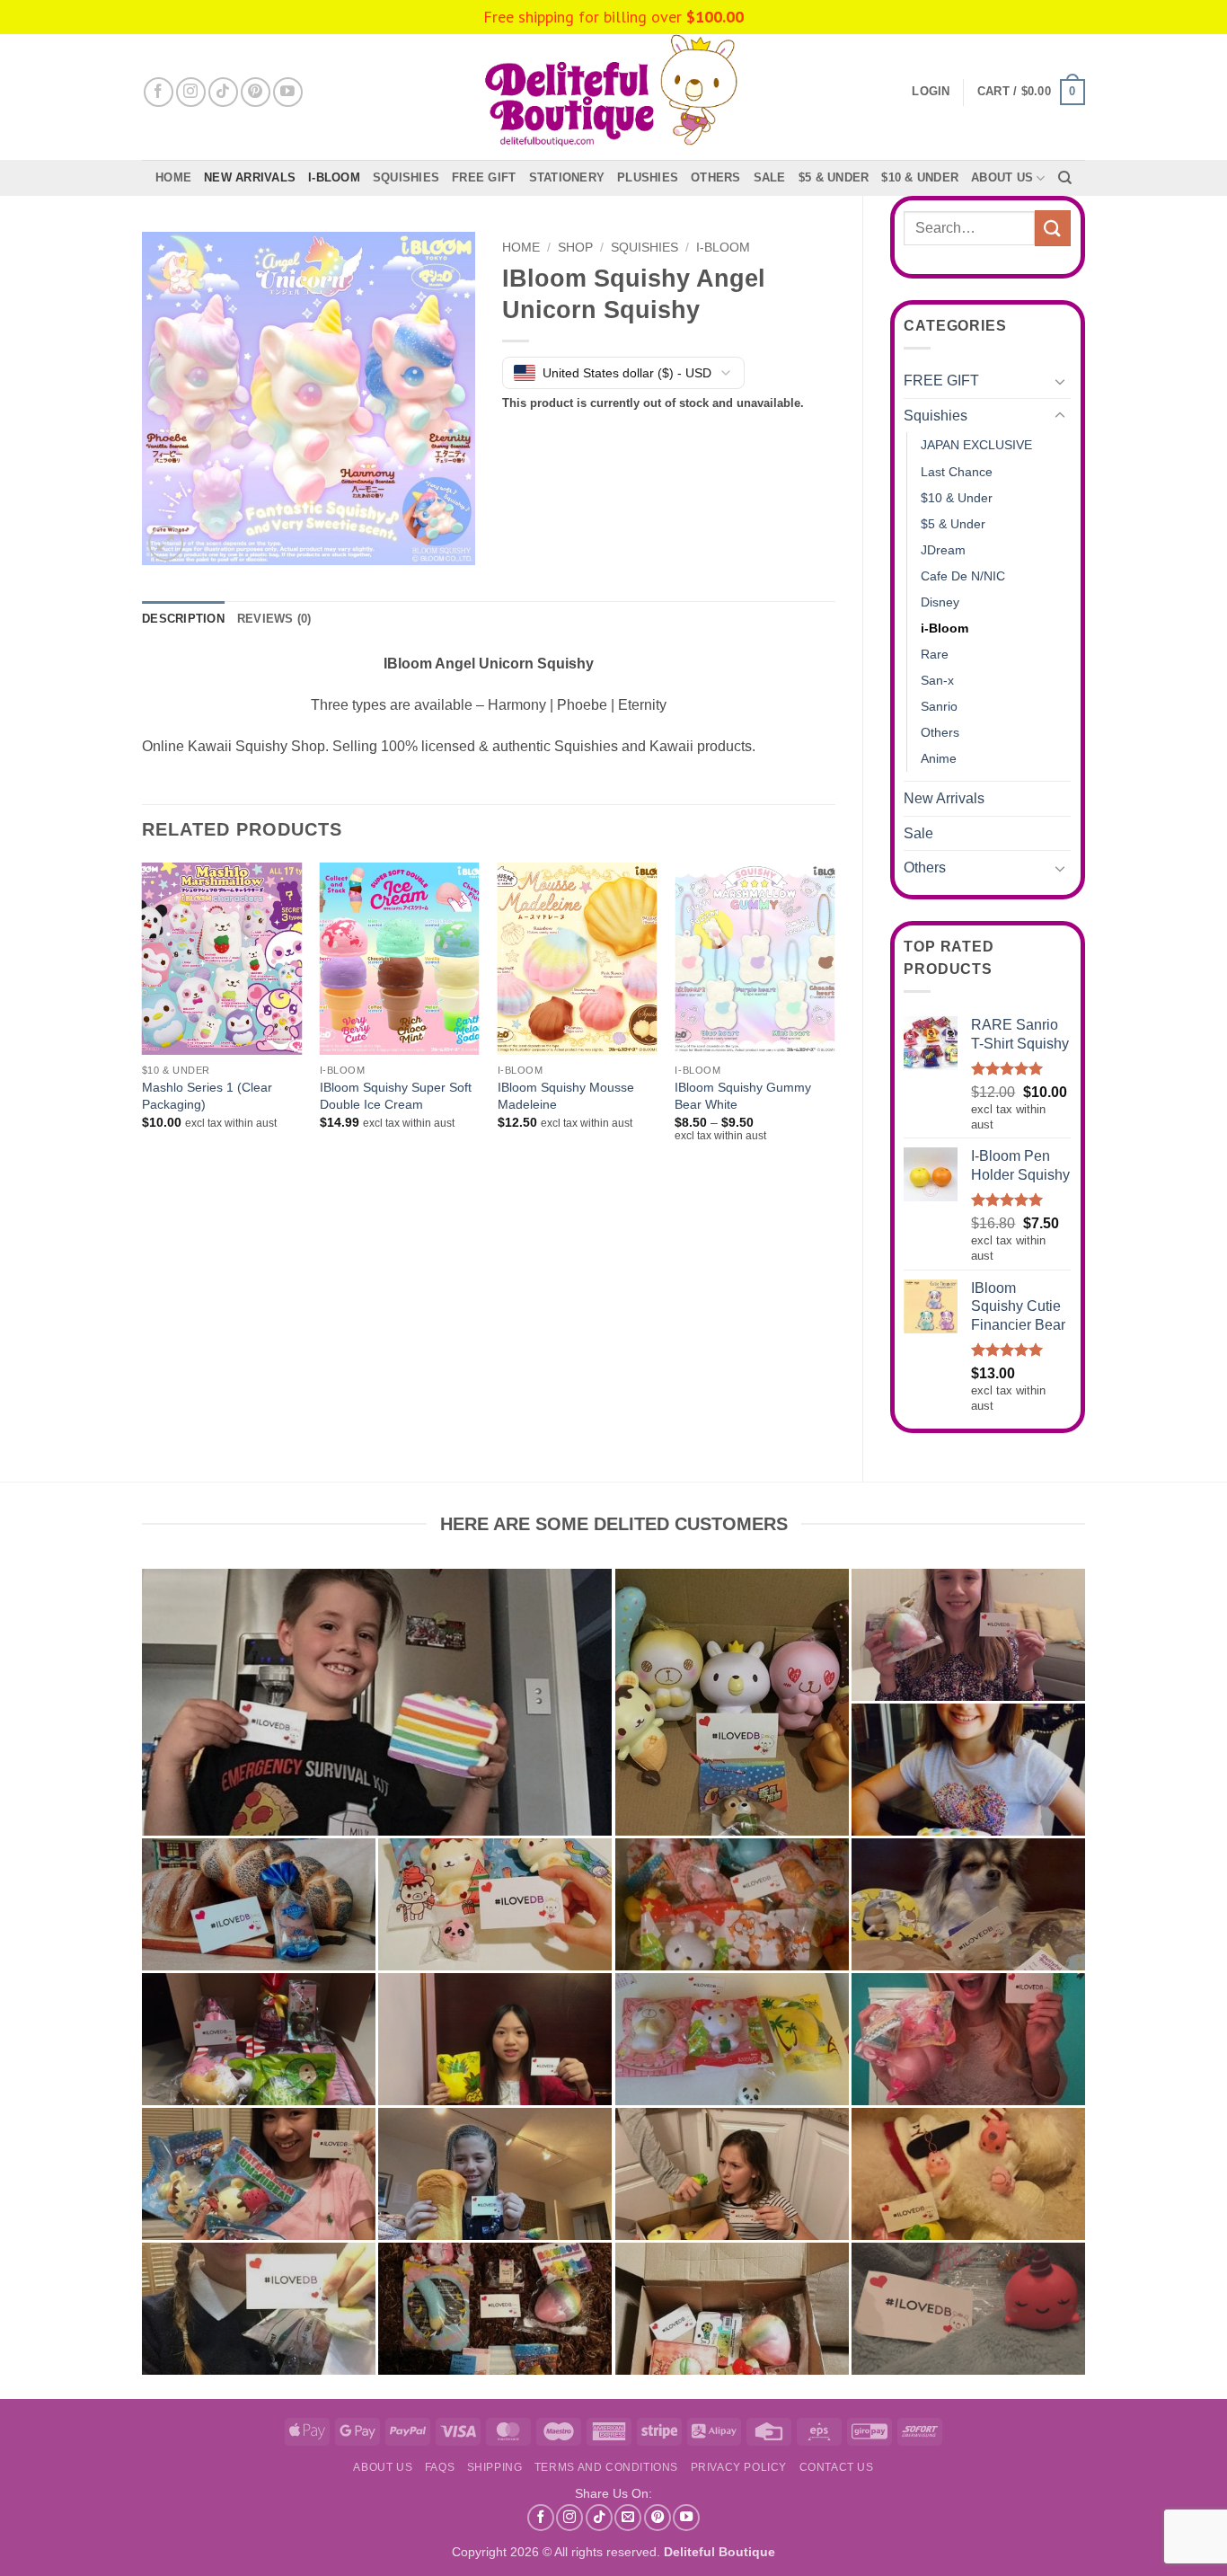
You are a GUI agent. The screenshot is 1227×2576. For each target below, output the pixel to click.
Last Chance (957, 472)
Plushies (648, 177)
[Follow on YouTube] (288, 92)
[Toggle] (1060, 381)
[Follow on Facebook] (159, 92)
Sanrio (939, 706)
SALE (770, 177)
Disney (940, 602)
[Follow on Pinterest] (256, 92)
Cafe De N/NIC (963, 576)
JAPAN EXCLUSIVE (976, 445)
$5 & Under (834, 177)
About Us (1002, 177)
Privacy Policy (739, 2467)
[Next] (834, 1018)
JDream (943, 550)
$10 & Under (920, 177)
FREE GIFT (484, 177)
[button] (1031, 93)
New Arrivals (250, 177)
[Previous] (143, 1018)
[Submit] (1053, 228)
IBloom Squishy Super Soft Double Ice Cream (396, 1096)
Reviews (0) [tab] (274, 619)
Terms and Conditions (606, 2467)
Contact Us (837, 2467)
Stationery (567, 177)
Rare (935, 654)
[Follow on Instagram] (191, 92)
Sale (918, 833)
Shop (575, 248)
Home (173, 177)
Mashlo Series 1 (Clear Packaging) (207, 1096)
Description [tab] (183, 619)
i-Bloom (334, 177)
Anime (939, 758)
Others (716, 177)
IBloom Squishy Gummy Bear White (743, 1096)
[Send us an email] (628, 2518)
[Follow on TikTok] (223, 92)
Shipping (495, 2467)
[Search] (1065, 178)
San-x (937, 680)
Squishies (406, 177)
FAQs (440, 2467)
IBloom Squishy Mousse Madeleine (566, 1096)
